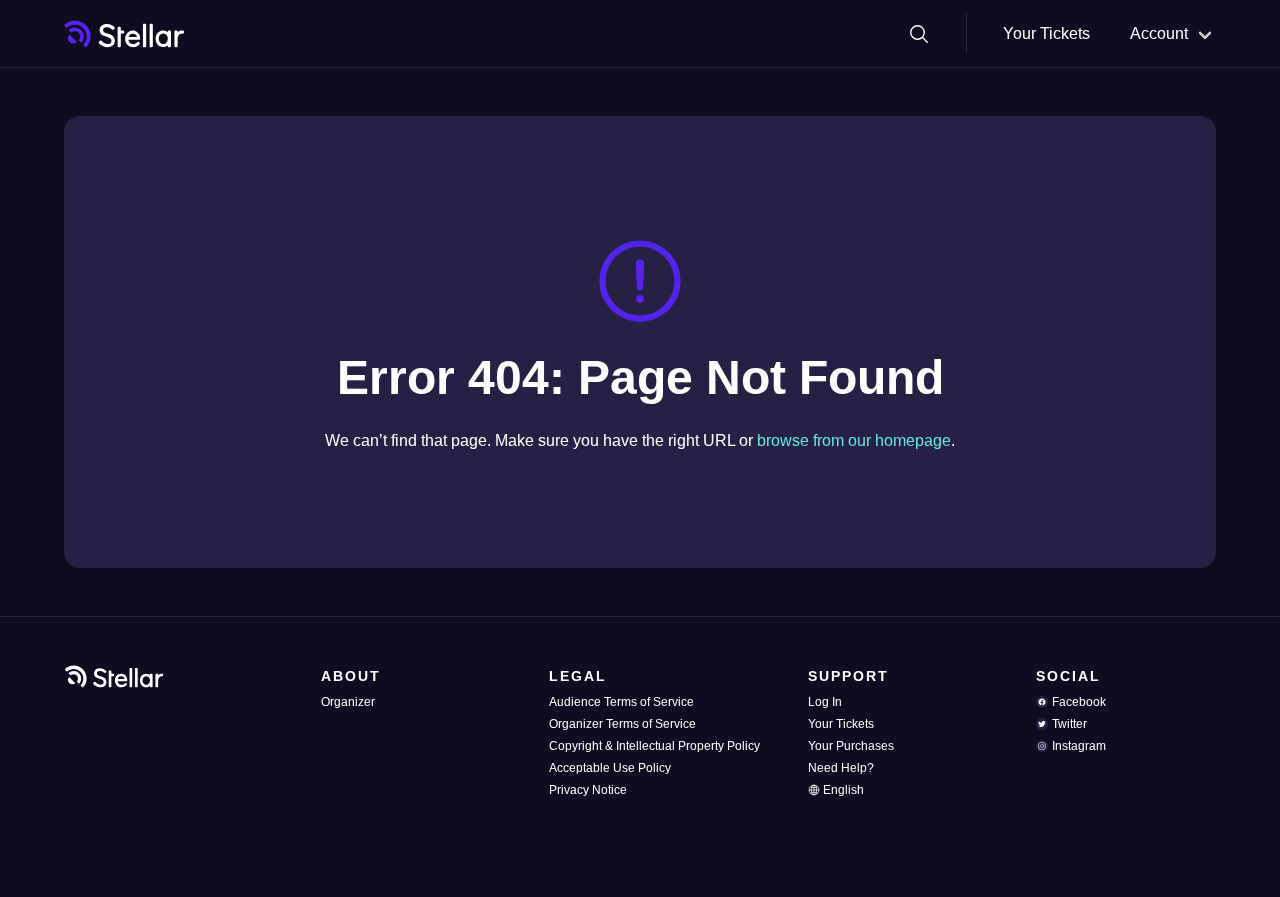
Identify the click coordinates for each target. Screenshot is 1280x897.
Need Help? (841, 768)
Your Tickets (1046, 33)
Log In (825, 702)
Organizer (348, 702)
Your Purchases (851, 746)
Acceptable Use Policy (610, 768)
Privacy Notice (588, 790)
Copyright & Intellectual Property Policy (654, 746)
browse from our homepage (854, 440)
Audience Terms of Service (621, 702)
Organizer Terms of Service (622, 724)
